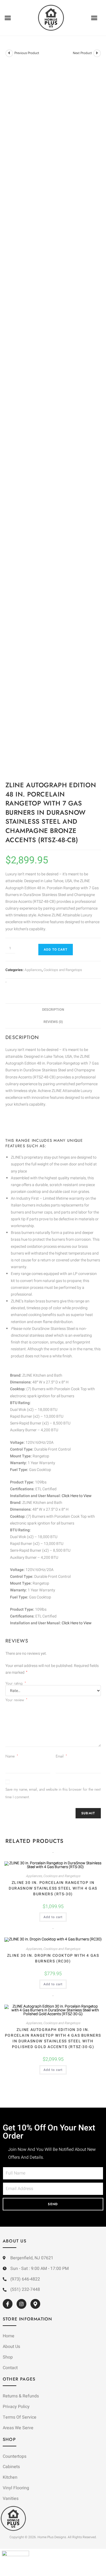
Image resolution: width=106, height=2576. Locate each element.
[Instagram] (21, 2304)
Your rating (16, 1683)
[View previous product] (9, 53)
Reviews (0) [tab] (53, 1022)
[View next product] (97, 53)
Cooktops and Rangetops (63, 970)
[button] (8, 18)
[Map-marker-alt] (35, 2304)
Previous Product (27, 53)
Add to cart (56, 950)
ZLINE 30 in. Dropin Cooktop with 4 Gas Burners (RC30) (53, 1958)
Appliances (33, 970)
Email (61, 1756)
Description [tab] (53, 1010)
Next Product (82, 53)
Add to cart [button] (53, 1917)
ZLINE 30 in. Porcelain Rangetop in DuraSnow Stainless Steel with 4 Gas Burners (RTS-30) (53, 1888)
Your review (16, 1700)
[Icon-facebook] (8, 2304)
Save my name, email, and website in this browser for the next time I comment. (53, 1793)
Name (12, 1756)
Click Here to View (77, 1496)
